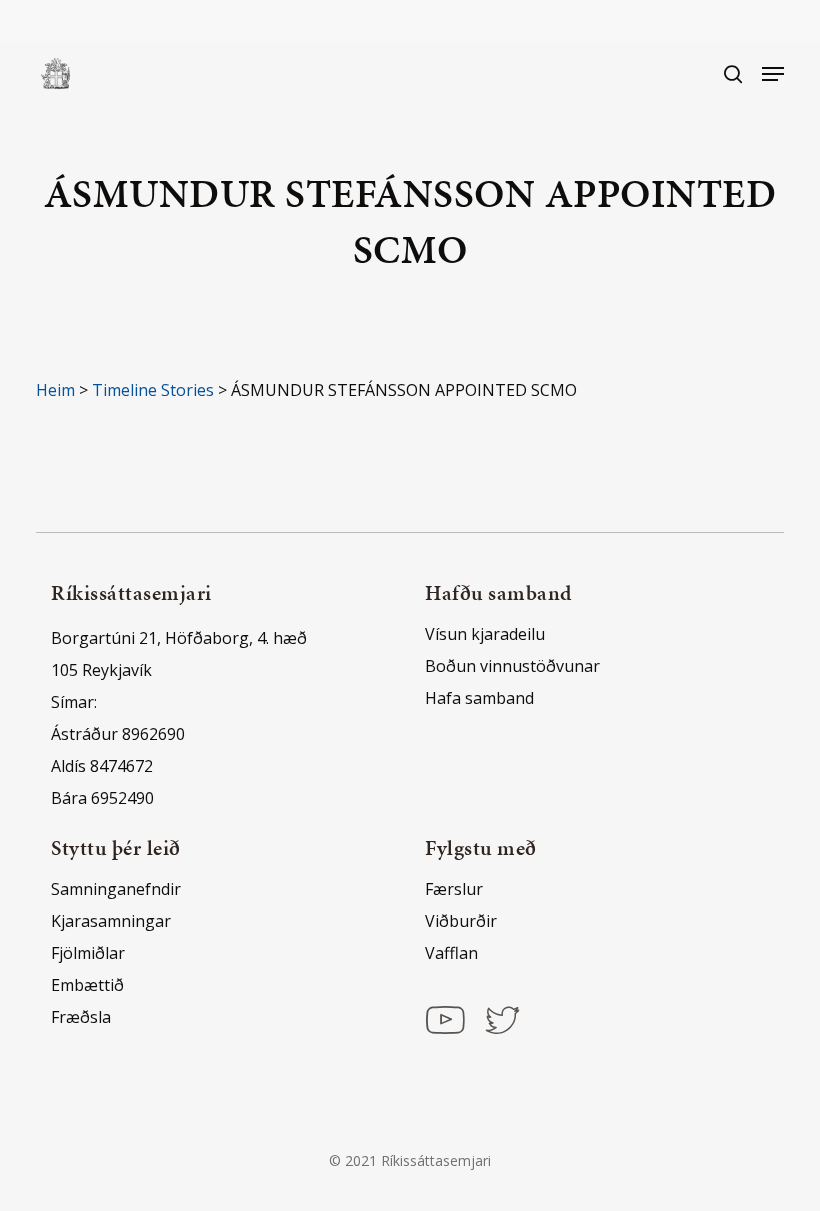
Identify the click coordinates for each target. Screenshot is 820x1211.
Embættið (87, 985)
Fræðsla (81, 1017)
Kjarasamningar (111, 921)
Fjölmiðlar (88, 953)
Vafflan (451, 953)
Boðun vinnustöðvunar (512, 666)
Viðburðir (461, 921)
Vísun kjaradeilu (485, 634)
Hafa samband (479, 698)
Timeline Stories (153, 390)
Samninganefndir (116, 889)
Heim (55, 390)
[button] (773, 74)
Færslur (454, 889)
